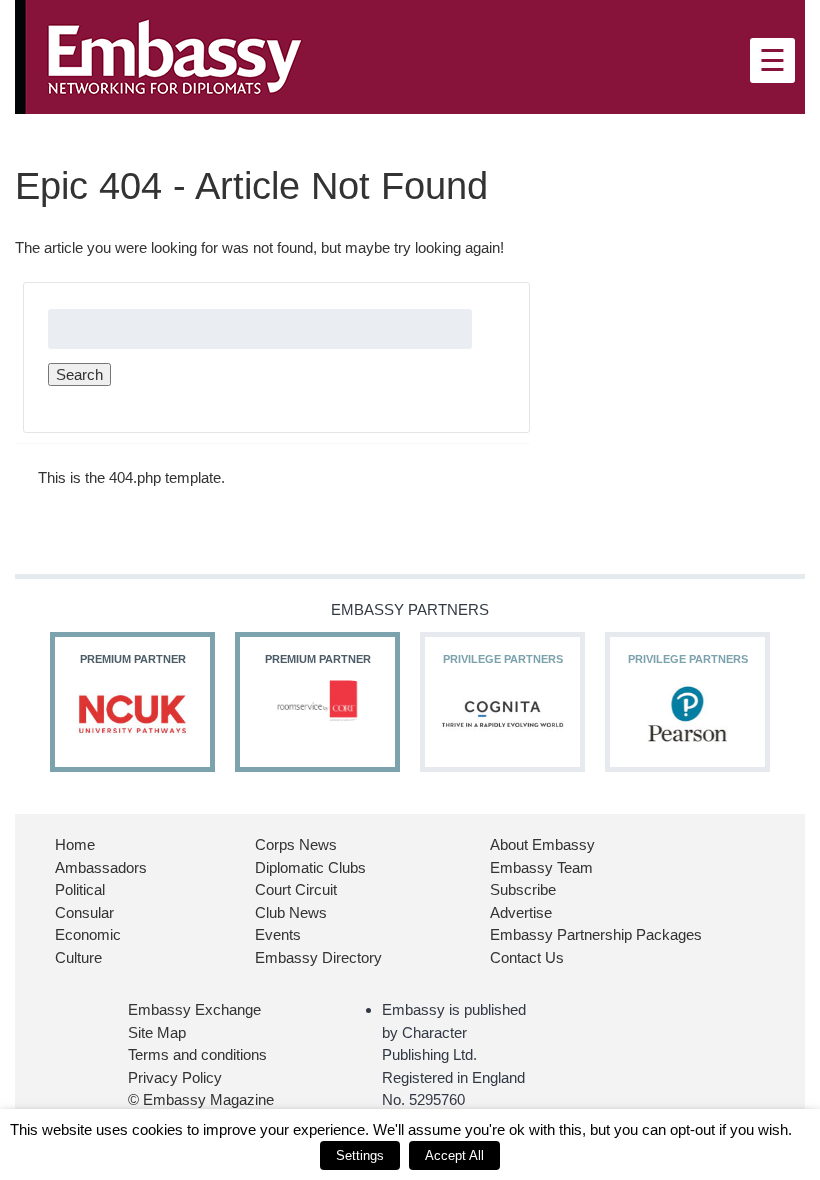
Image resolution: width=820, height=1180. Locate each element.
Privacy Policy (175, 1077)
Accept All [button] (454, 1155)
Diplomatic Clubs (310, 867)
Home (75, 844)
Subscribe (523, 889)
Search (79, 374)
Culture (78, 957)
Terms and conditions (197, 1054)
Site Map (157, 1032)
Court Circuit (296, 889)
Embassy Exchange (194, 1009)
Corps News (296, 844)
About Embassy (542, 844)
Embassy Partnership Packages (596, 934)
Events (278, 934)
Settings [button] (360, 1155)
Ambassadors (101, 867)
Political (80, 889)
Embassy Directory (318, 957)
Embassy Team (541, 867)
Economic (88, 934)
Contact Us (527, 957)
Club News (291, 912)
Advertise (521, 912)
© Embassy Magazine (201, 1099)
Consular (84, 912)
